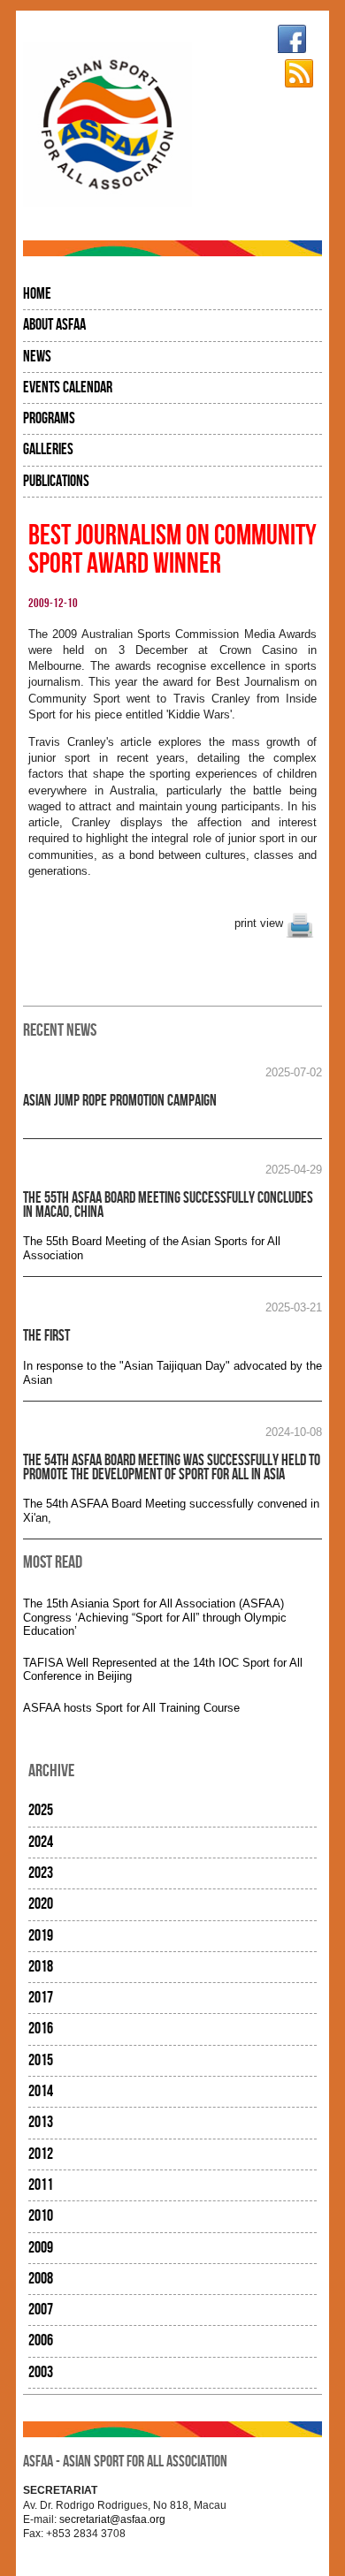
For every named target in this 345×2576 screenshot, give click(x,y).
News (37, 357)
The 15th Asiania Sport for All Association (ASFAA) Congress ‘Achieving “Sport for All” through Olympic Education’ (155, 1617)
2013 (41, 2122)
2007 (41, 2310)
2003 (41, 2372)
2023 (41, 1873)
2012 (41, 2154)
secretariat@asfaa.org (112, 2519)
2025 (41, 1810)
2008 (41, 2279)
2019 (41, 1936)
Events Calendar (68, 388)
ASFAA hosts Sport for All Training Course (131, 1708)
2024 (41, 1842)
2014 (41, 2091)
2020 (41, 1904)
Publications (56, 481)
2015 (41, 2060)
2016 (41, 2029)
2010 (41, 2216)
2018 (41, 1967)
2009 (41, 2248)
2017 (41, 1998)
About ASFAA (54, 325)
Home (37, 294)
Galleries (48, 449)
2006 (41, 2340)
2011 (41, 2185)
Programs (49, 418)
